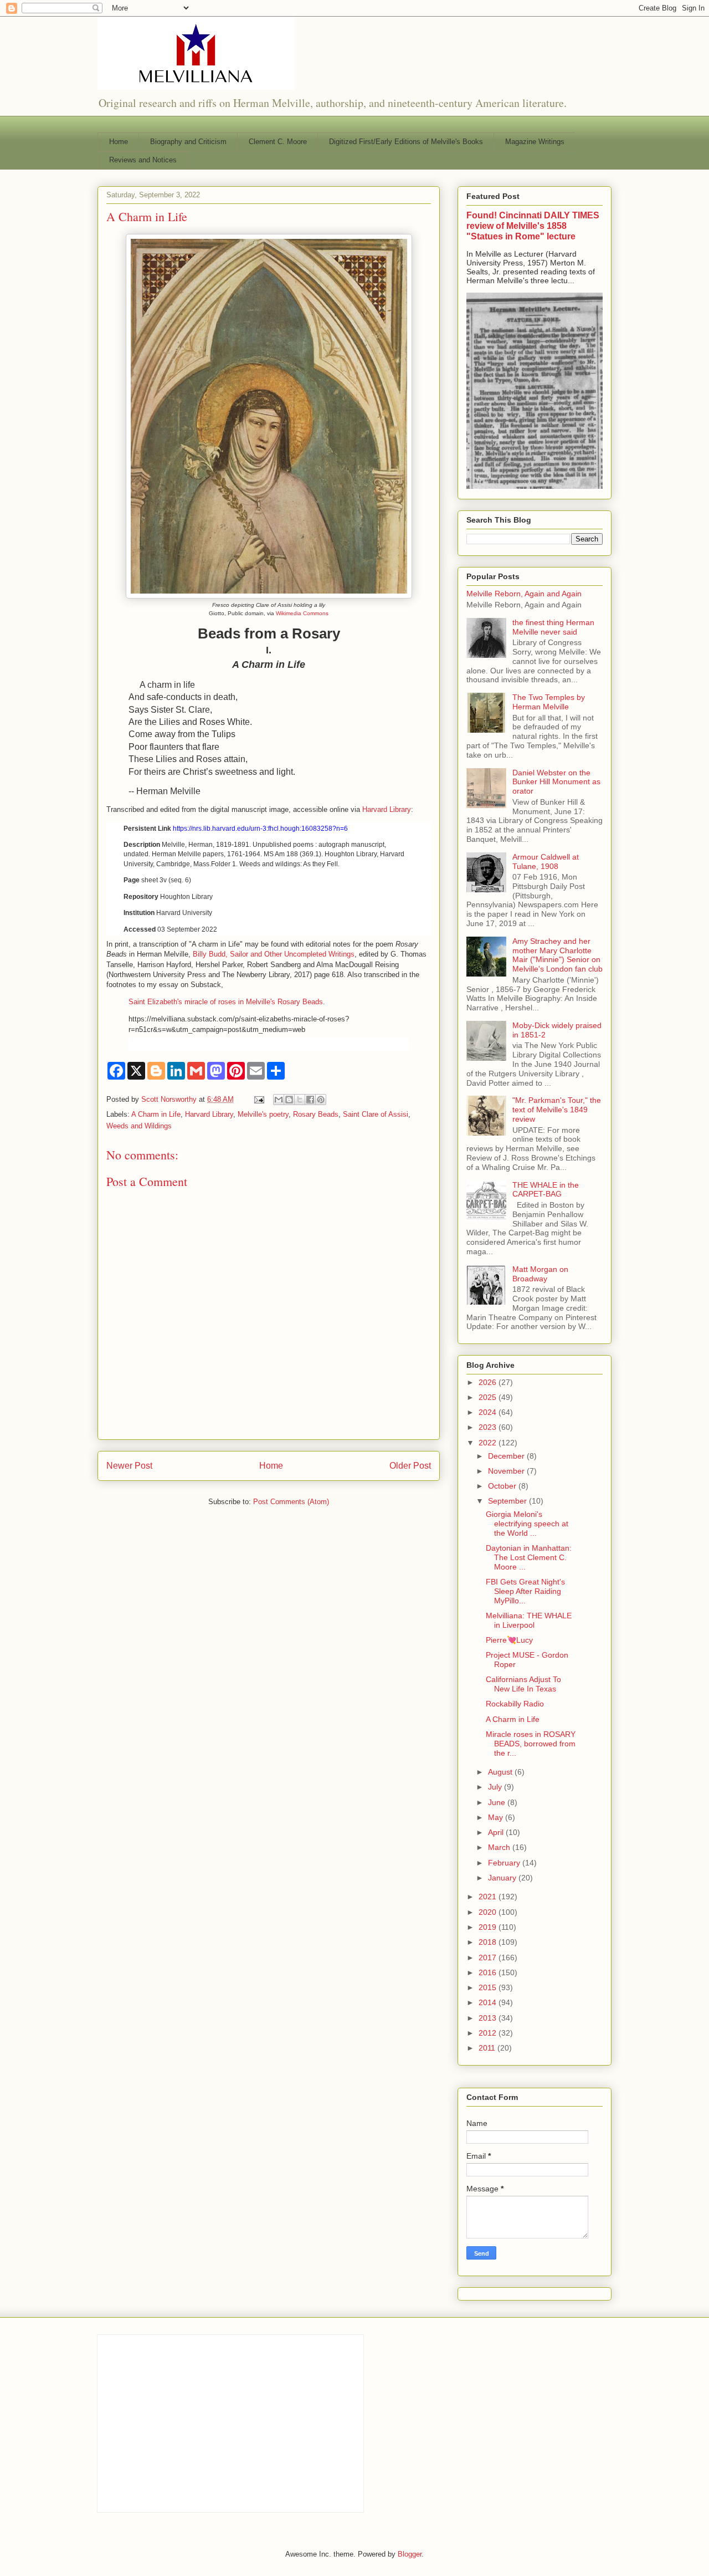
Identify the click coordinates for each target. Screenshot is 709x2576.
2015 (489, 1987)
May (497, 1817)
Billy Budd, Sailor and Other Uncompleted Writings (274, 954)
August (501, 1772)
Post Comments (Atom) (291, 1502)
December (507, 1456)
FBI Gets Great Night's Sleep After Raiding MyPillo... (525, 1591)
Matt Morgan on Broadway (540, 1274)
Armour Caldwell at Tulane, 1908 (546, 862)
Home (119, 142)
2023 (489, 1427)
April (497, 1832)
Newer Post (129, 1466)
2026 (489, 1382)
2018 (489, 1942)
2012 (489, 2033)
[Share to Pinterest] (321, 1100)
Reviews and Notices (143, 160)
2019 (489, 1927)
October (503, 1486)
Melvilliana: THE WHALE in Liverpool (529, 1620)
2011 (488, 2048)
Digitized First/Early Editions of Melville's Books (406, 142)
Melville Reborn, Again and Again (524, 594)
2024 (489, 1412)
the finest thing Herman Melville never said (553, 627)
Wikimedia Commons (302, 613)
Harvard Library (387, 809)
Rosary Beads (316, 1114)
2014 (489, 2002)
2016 (489, 1972)
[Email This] (279, 1100)
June (498, 1802)
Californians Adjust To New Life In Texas (523, 1684)
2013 (489, 2018)
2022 (489, 1443)
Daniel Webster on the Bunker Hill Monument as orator (556, 782)
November (507, 1471)
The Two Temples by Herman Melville (549, 702)
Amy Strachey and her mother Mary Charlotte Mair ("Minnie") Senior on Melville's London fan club (558, 955)
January (503, 1878)
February (505, 1863)
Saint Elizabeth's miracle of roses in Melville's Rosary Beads (226, 1002)
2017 (489, 1957)
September (508, 1501)
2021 (489, 1897)
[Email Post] (258, 1099)
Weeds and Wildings (139, 1126)
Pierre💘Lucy (509, 1640)
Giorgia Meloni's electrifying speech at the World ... (527, 1524)
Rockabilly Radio (515, 1704)
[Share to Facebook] (310, 1100)
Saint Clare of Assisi (376, 1114)
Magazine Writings (535, 142)
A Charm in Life (156, 1114)
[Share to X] (300, 1100)
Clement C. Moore (278, 142)
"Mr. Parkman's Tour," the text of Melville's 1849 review (557, 1110)
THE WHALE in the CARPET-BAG (546, 1190)
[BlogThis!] (289, 1100)
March (500, 1847)
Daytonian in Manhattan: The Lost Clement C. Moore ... (529, 1557)
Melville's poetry (263, 1114)
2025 (489, 1397)
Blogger (410, 2554)
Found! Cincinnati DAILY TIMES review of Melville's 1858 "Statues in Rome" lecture (533, 226)
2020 (489, 1912)
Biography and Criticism (188, 142)
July (496, 1787)
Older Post (410, 1466)
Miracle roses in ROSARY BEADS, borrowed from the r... (531, 1744)
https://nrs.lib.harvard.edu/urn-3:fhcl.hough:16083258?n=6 (260, 829)
